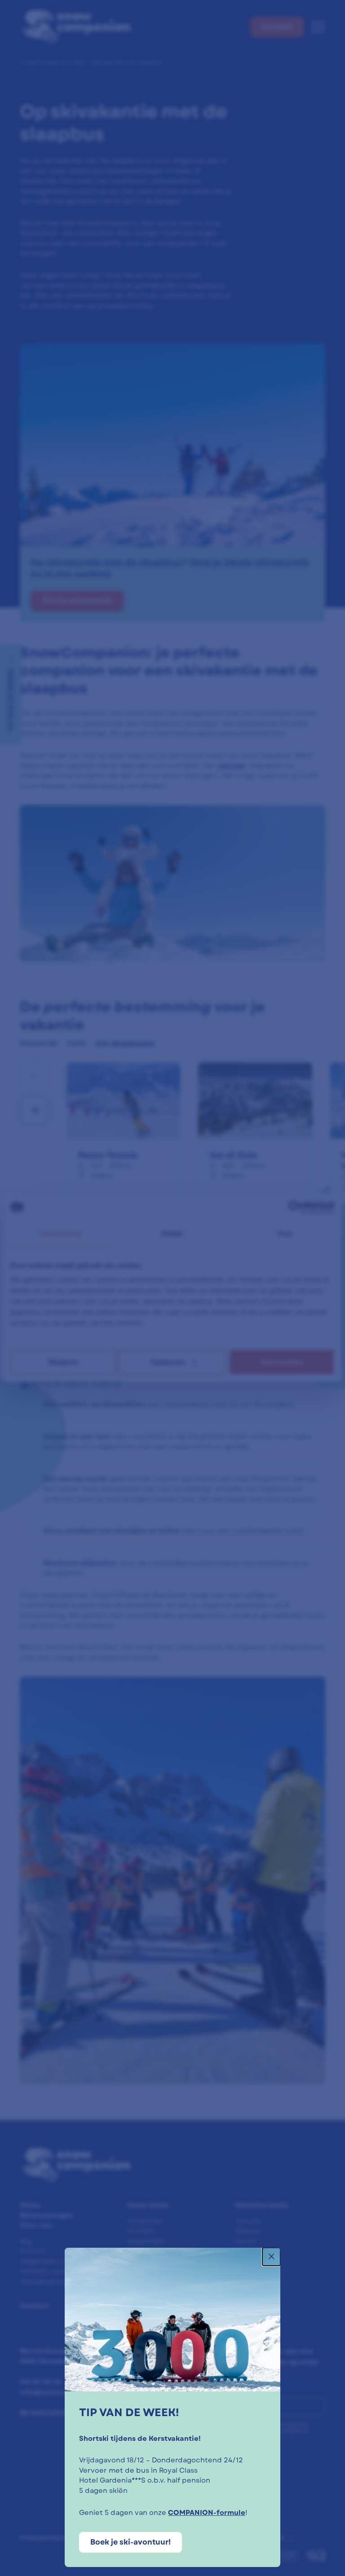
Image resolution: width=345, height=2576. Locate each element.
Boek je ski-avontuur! (130, 2542)
